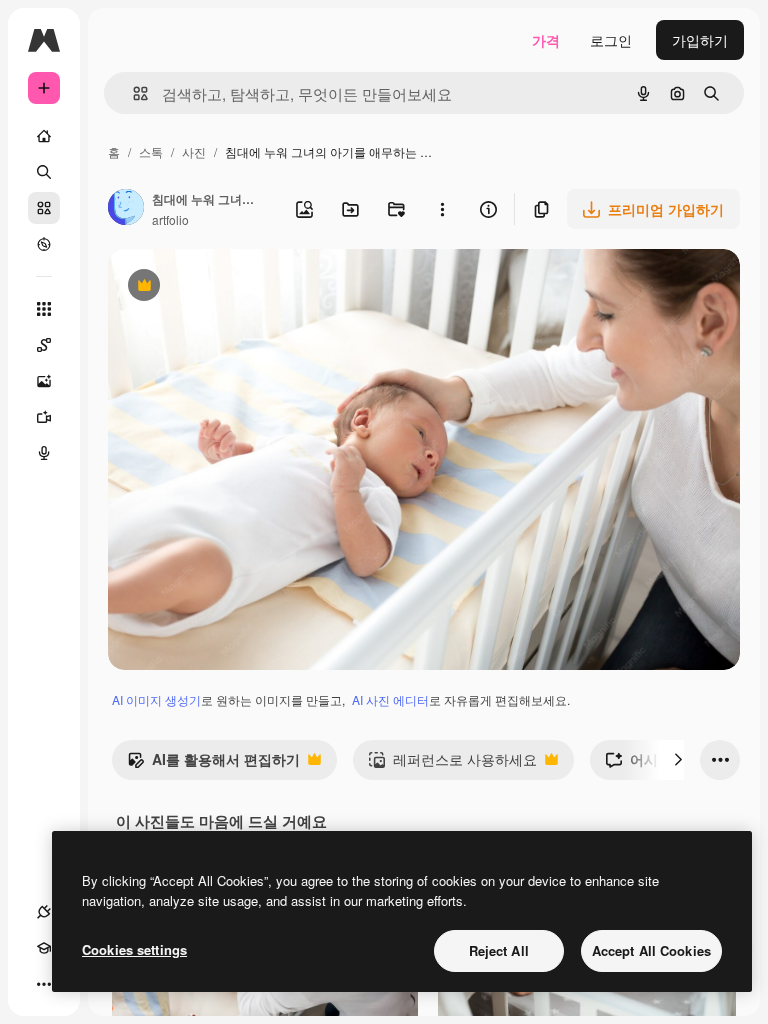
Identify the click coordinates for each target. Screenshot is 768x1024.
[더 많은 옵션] (442, 209)
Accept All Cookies (651, 950)
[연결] (44, 912)
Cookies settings (134, 949)
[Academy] (44, 948)
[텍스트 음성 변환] (44, 453)
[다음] (678, 760)
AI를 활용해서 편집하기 (213, 764)
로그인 (611, 40)
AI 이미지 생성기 (156, 699)
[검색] (44, 172)
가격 (546, 40)
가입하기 (700, 40)
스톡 (151, 151)
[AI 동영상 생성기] (44, 417)
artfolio (170, 219)
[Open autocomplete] (132, 93)
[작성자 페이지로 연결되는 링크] (126, 209)
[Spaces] (44, 345)
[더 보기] (44, 984)
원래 (223, 287)
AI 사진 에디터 (390, 699)
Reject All (499, 950)
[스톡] (44, 208)
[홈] (44, 136)
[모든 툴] (44, 309)
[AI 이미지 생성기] (44, 381)
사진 (194, 151)
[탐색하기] (44, 244)
